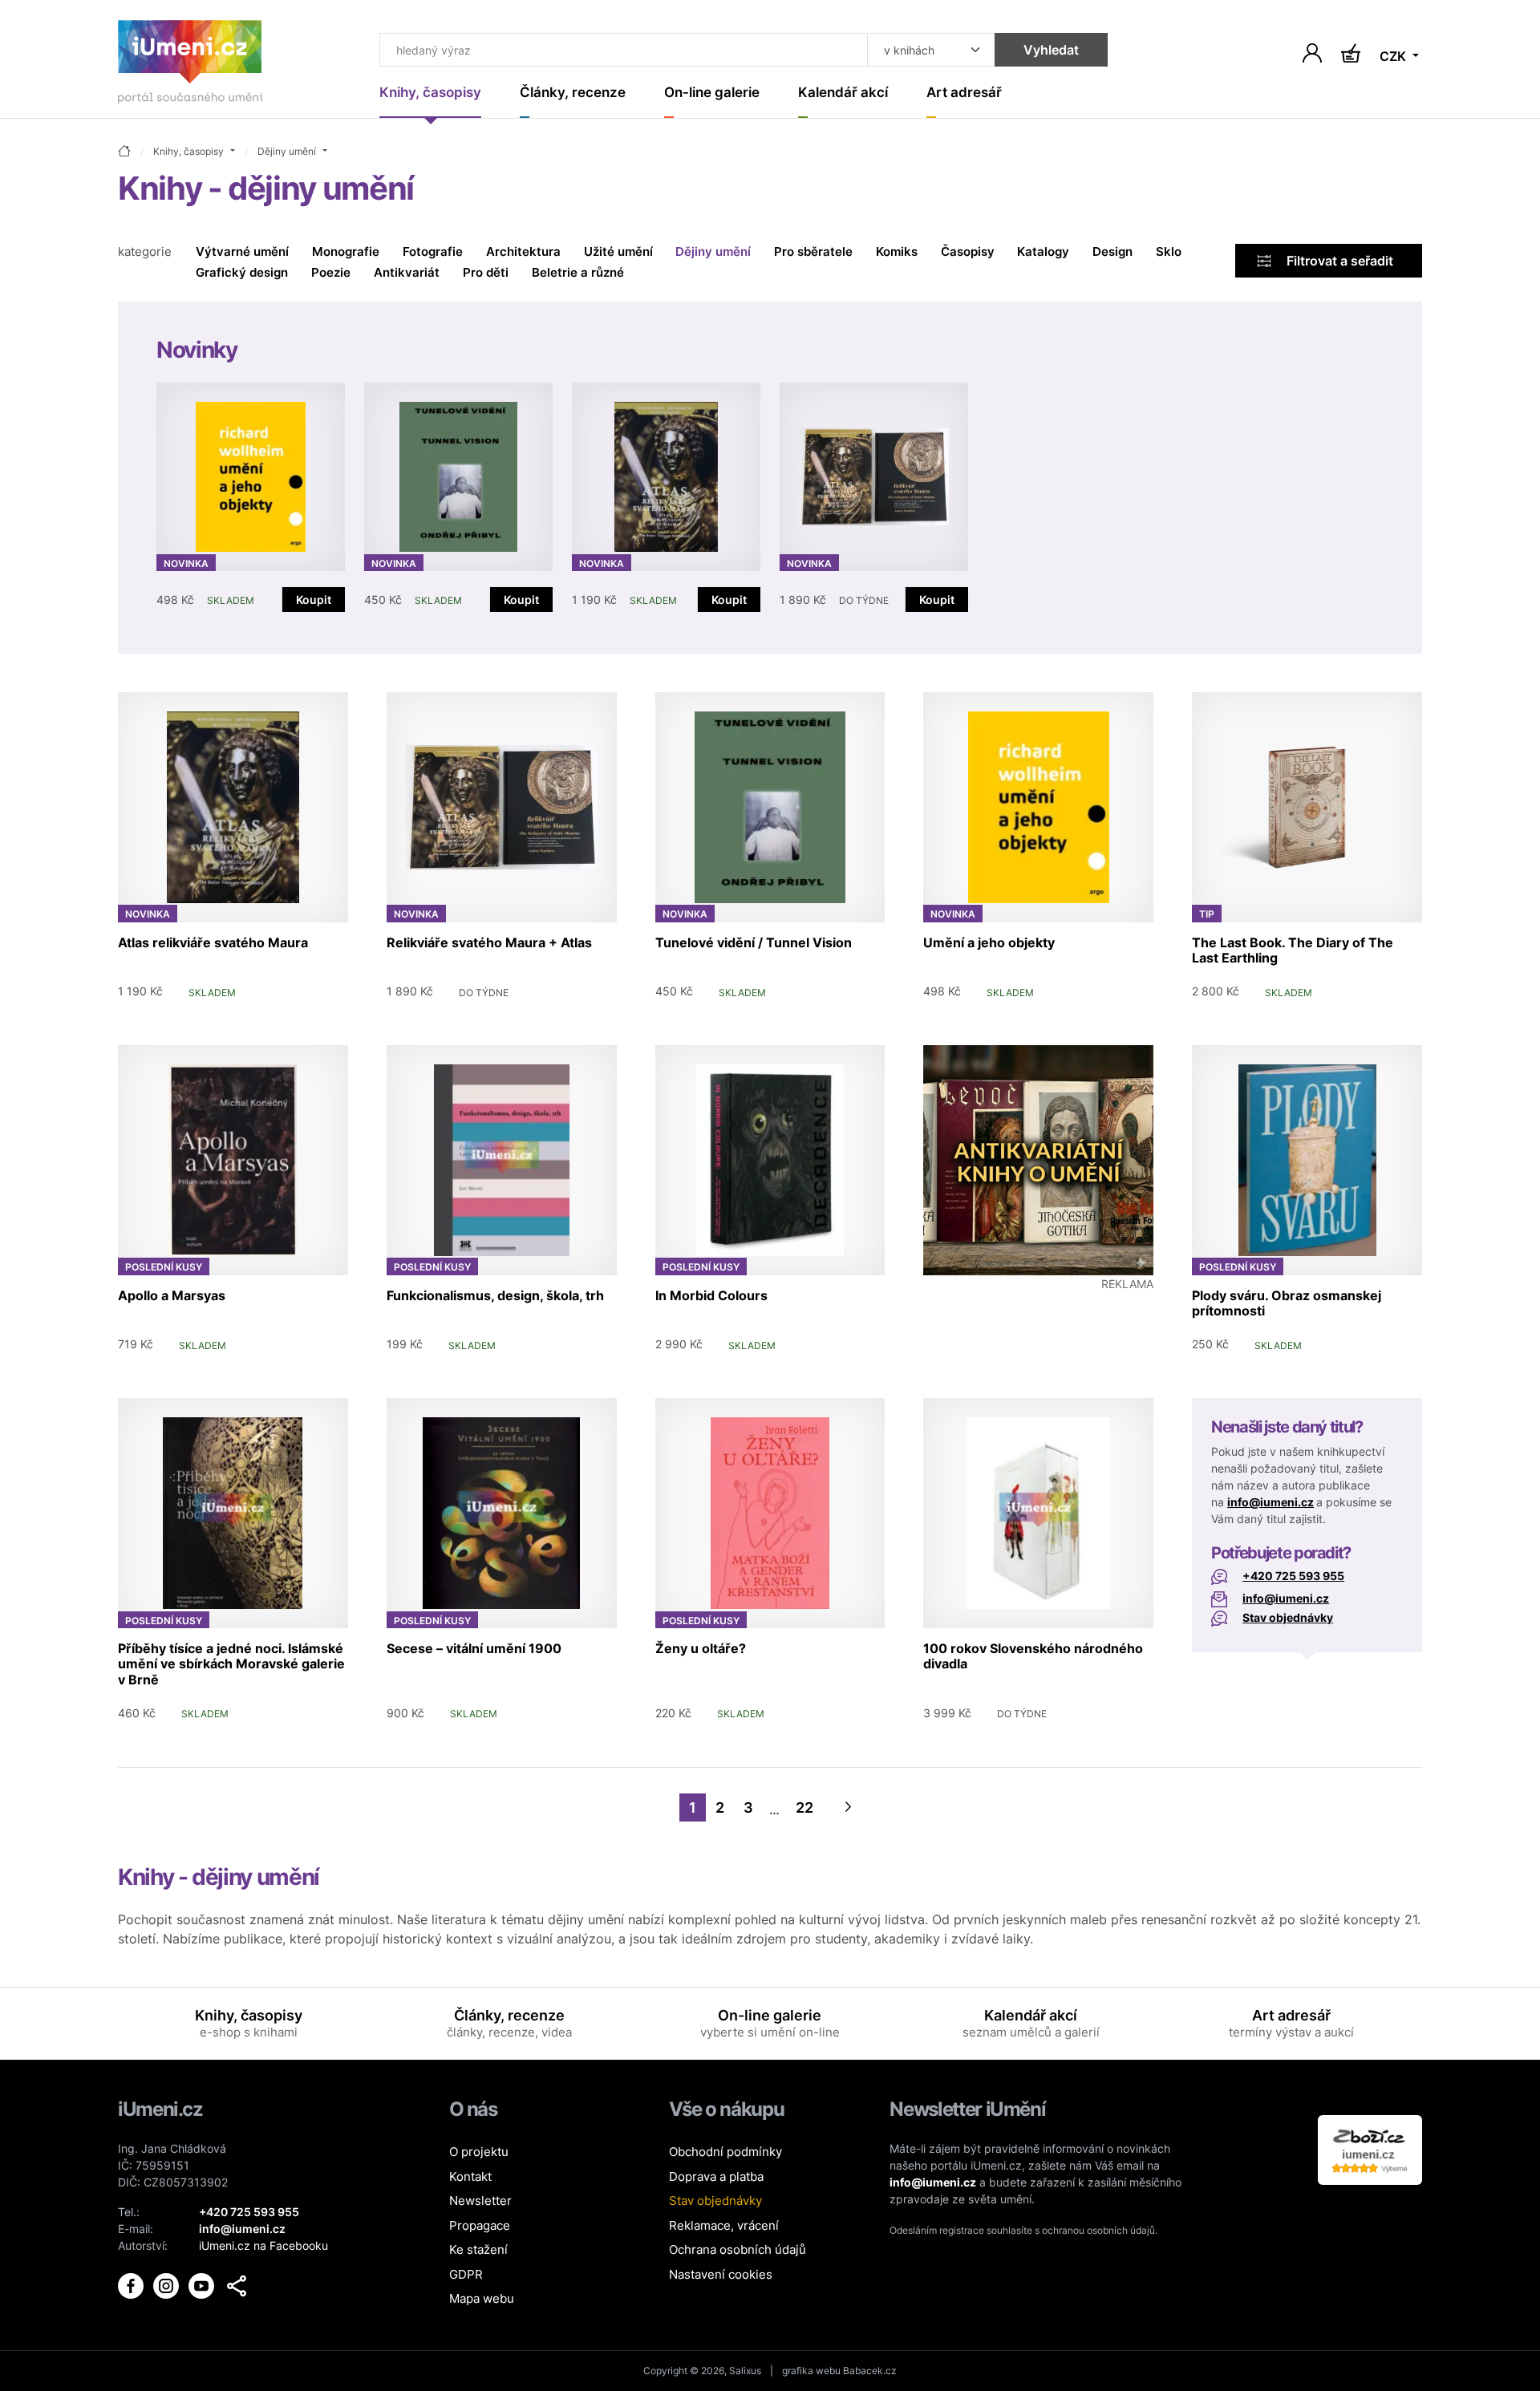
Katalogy (1043, 251)
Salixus (745, 2371)
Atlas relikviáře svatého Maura (213, 942)
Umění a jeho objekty (989, 942)
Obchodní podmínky (725, 2152)
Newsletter (480, 2201)
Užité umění (618, 251)
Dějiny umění (713, 251)
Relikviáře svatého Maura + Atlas (489, 942)
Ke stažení (478, 2249)
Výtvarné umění (242, 251)
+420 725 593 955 (1293, 1576)
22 (804, 1807)
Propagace (480, 2225)
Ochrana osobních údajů (738, 2249)
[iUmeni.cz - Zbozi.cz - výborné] (1370, 2148)
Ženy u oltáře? (701, 1648)
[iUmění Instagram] (168, 2285)
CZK (1394, 56)
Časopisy (968, 251)
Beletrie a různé (578, 272)
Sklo (1169, 251)
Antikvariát (407, 272)
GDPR (466, 2274)
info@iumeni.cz (1270, 1502)
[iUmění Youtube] (203, 2285)
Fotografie (433, 251)
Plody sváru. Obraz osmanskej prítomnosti (1287, 1303)
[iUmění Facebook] (132, 2285)
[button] (237, 2286)
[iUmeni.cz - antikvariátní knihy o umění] (1038, 1160)
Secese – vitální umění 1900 (474, 1648)
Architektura (523, 251)
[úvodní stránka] (124, 152)
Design (1112, 251)
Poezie (331, 272)
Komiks (897, 251)
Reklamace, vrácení (724, 2225)
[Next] (849, 1807)
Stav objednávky (1288, 1617)
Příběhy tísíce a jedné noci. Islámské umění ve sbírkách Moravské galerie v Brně (231, 1664)
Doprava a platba (716, 2176)
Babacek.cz (870, 2371)
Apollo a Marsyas (172, 1295)
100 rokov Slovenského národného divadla (1033, 1656)
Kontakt (470, 2176)
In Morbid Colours (711, 1295)
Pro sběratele (813, 251)
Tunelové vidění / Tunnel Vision (754, 942)
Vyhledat (1051, 50)
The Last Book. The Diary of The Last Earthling (1293, 950)
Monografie (346, 251)
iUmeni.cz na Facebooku (263, 2245)
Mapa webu (482, 2298)
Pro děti (486, 272)
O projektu (479, 2152)
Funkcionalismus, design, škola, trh (495, 1295)
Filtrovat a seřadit (1338, 261)
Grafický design (242, 272)
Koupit (314, 600)
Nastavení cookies (721, 2274)
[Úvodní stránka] (190, 65)
